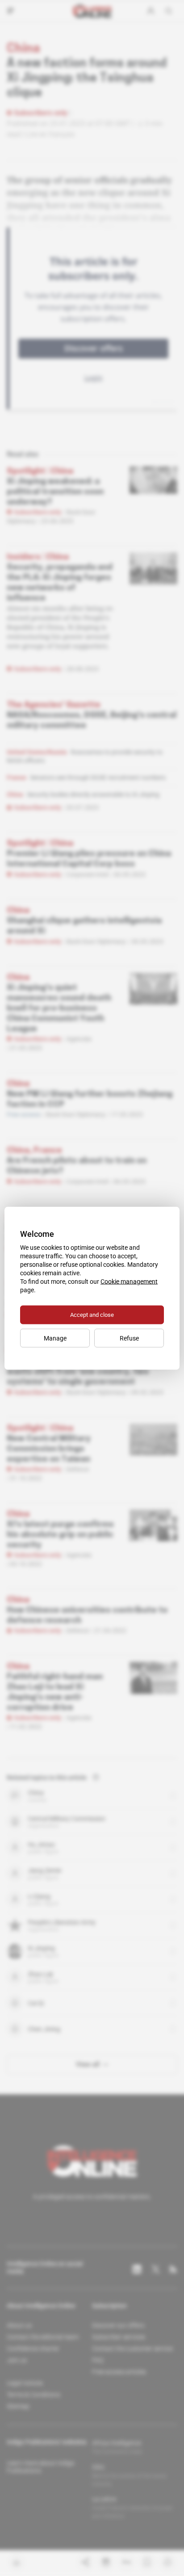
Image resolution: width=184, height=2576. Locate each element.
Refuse (129, 1338)
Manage (55, 1338)
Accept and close (92, 1314)
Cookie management (129, 1281)
